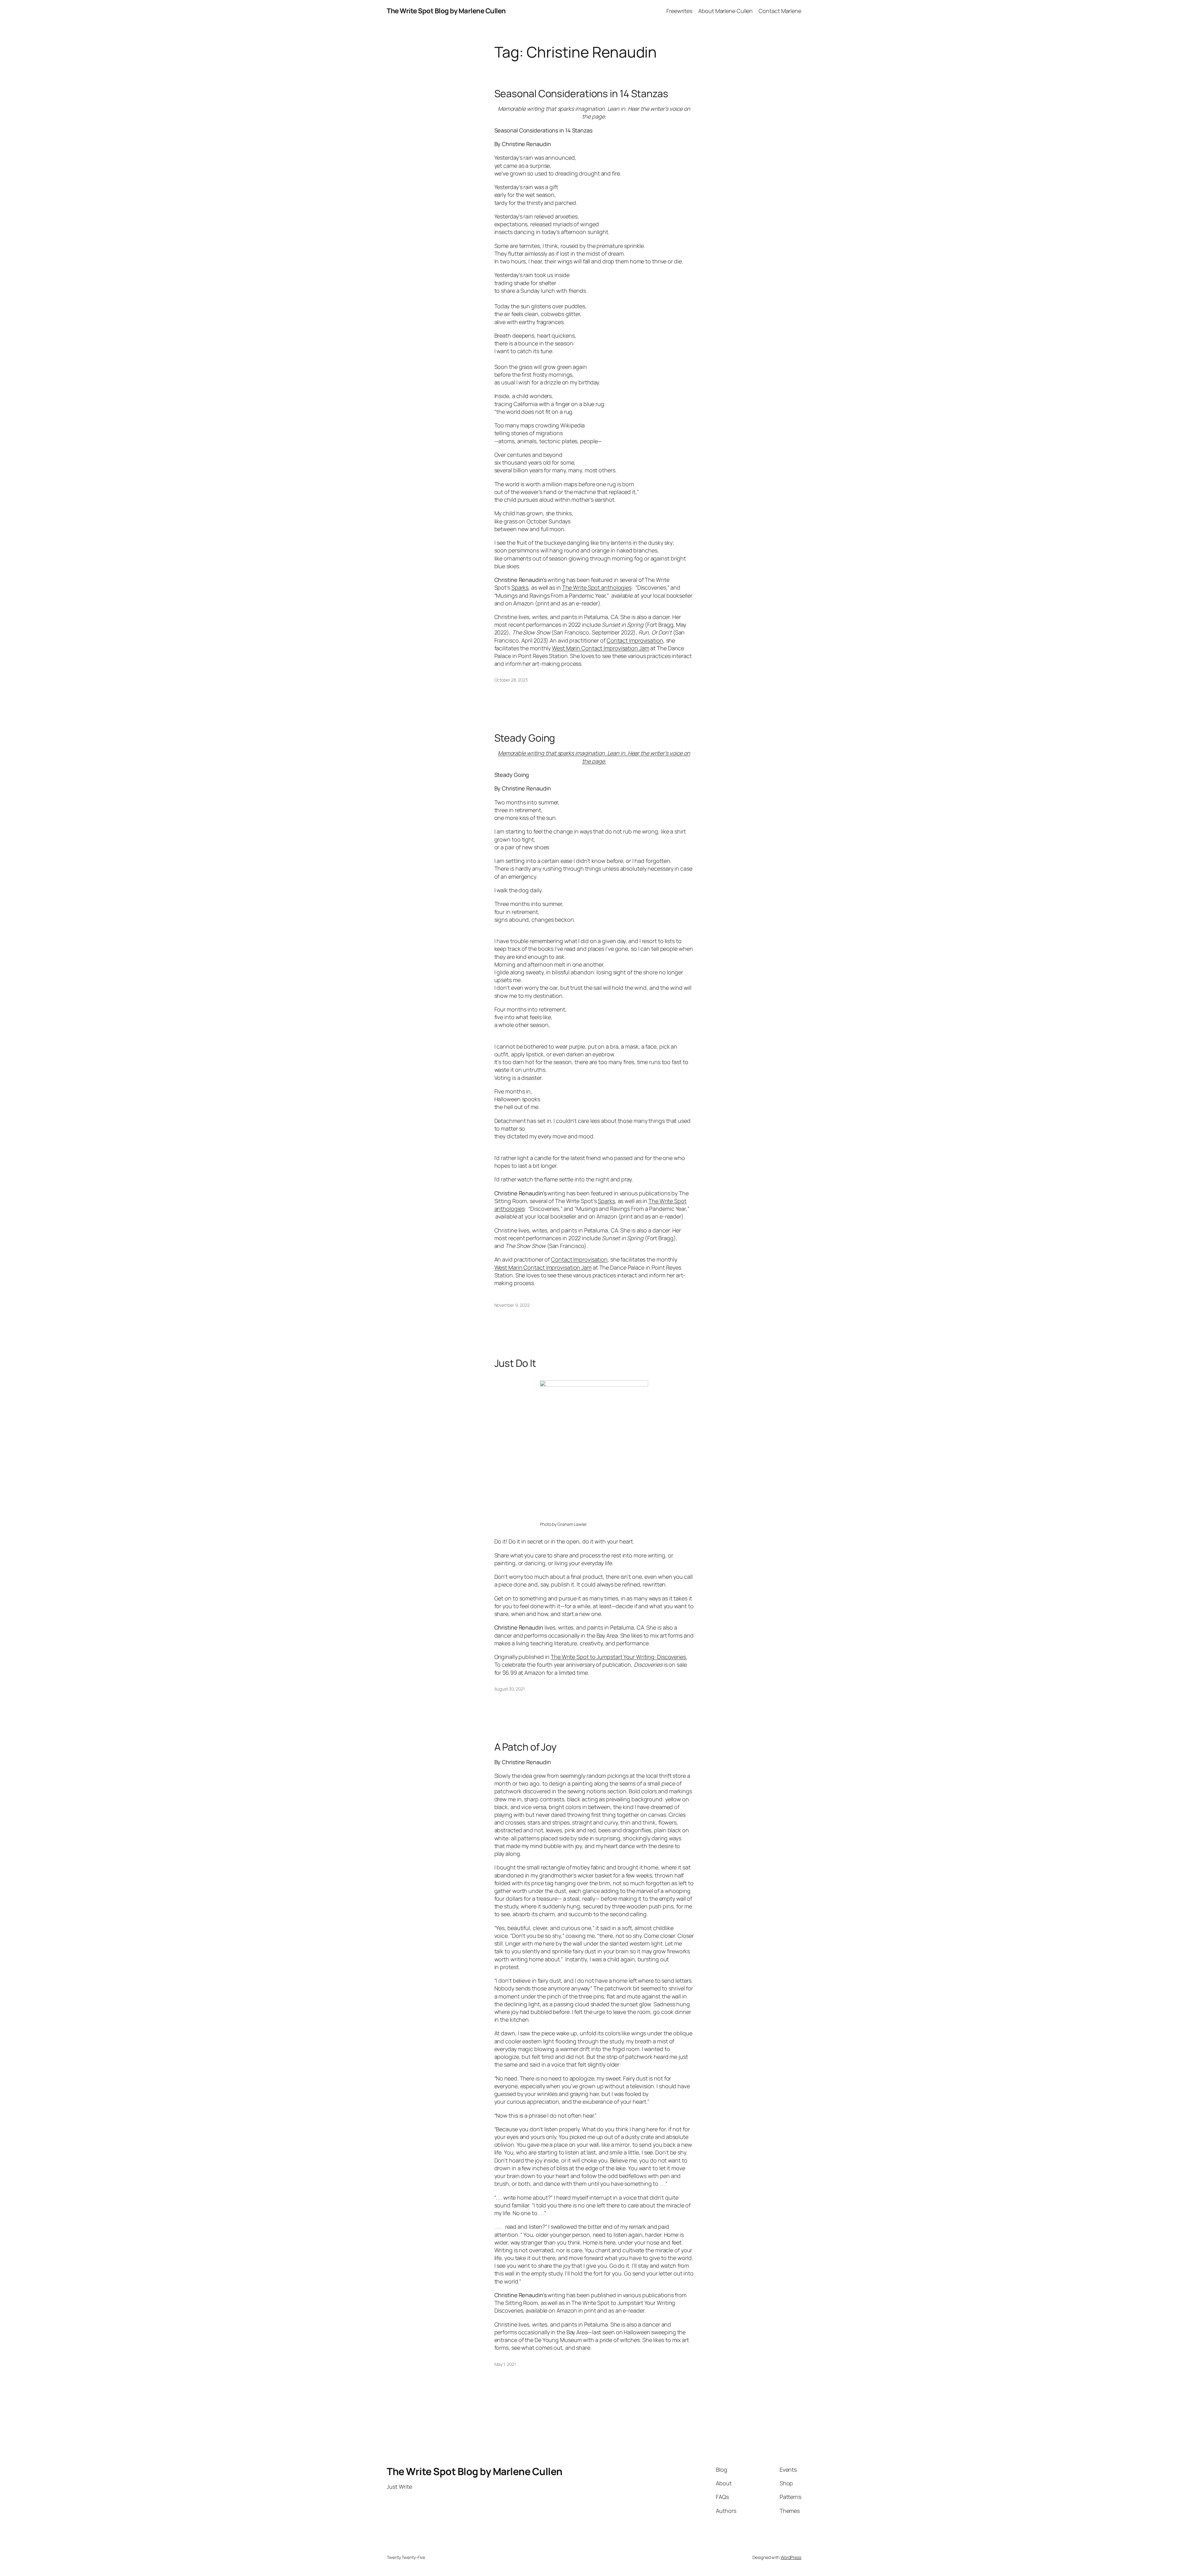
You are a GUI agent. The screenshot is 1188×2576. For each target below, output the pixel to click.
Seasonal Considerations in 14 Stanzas (581, 93)
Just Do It (515, 1363)
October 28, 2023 (511, 680)
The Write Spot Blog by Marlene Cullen (446, 11)
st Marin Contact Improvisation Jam (605, 648)
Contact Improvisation (635, 640)
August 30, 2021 (510, 1689)
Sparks (520, 587)
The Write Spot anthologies (597, 587)
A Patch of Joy (526, 1747)
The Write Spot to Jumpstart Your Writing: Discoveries (618, 1657)
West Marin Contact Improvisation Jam (543, 1267)
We (556, 648)
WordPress (791, 2557)
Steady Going (525, 738)
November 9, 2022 (512, 1305)
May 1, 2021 (505, 2364)
